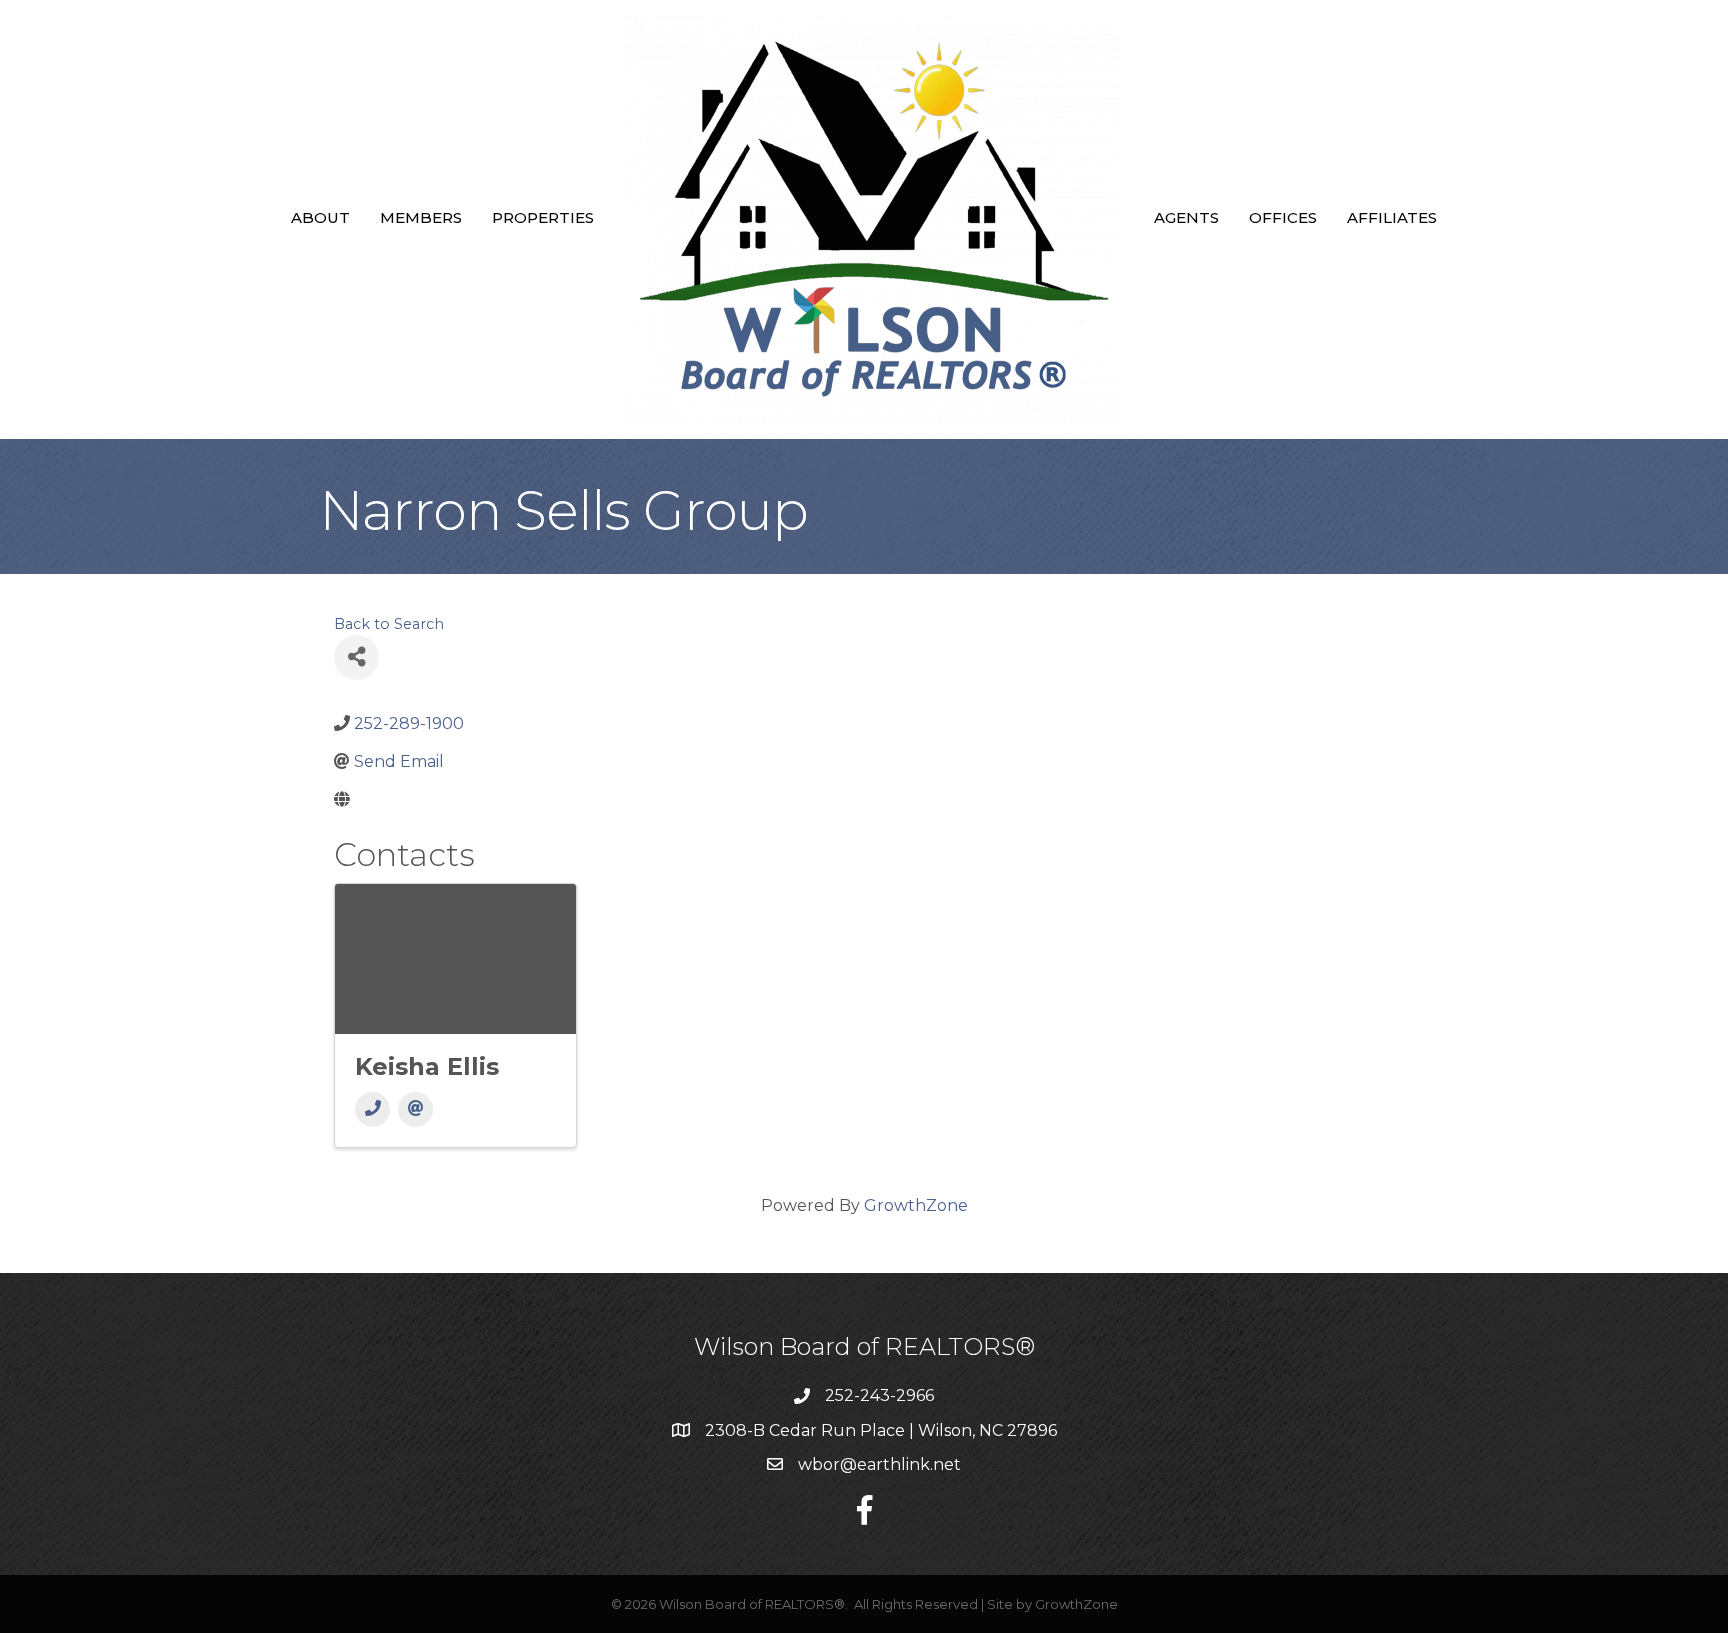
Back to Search (389, 624)
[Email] (415, 1109)
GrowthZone (916, 1205)
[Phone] (372, 1109)
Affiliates (1392, 217)
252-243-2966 (879, 1395)
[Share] (356, 657)
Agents (1186, 217)
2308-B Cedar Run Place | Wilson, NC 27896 (881, 1430)
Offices (1283, 217)
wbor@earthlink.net (879, 1464)
